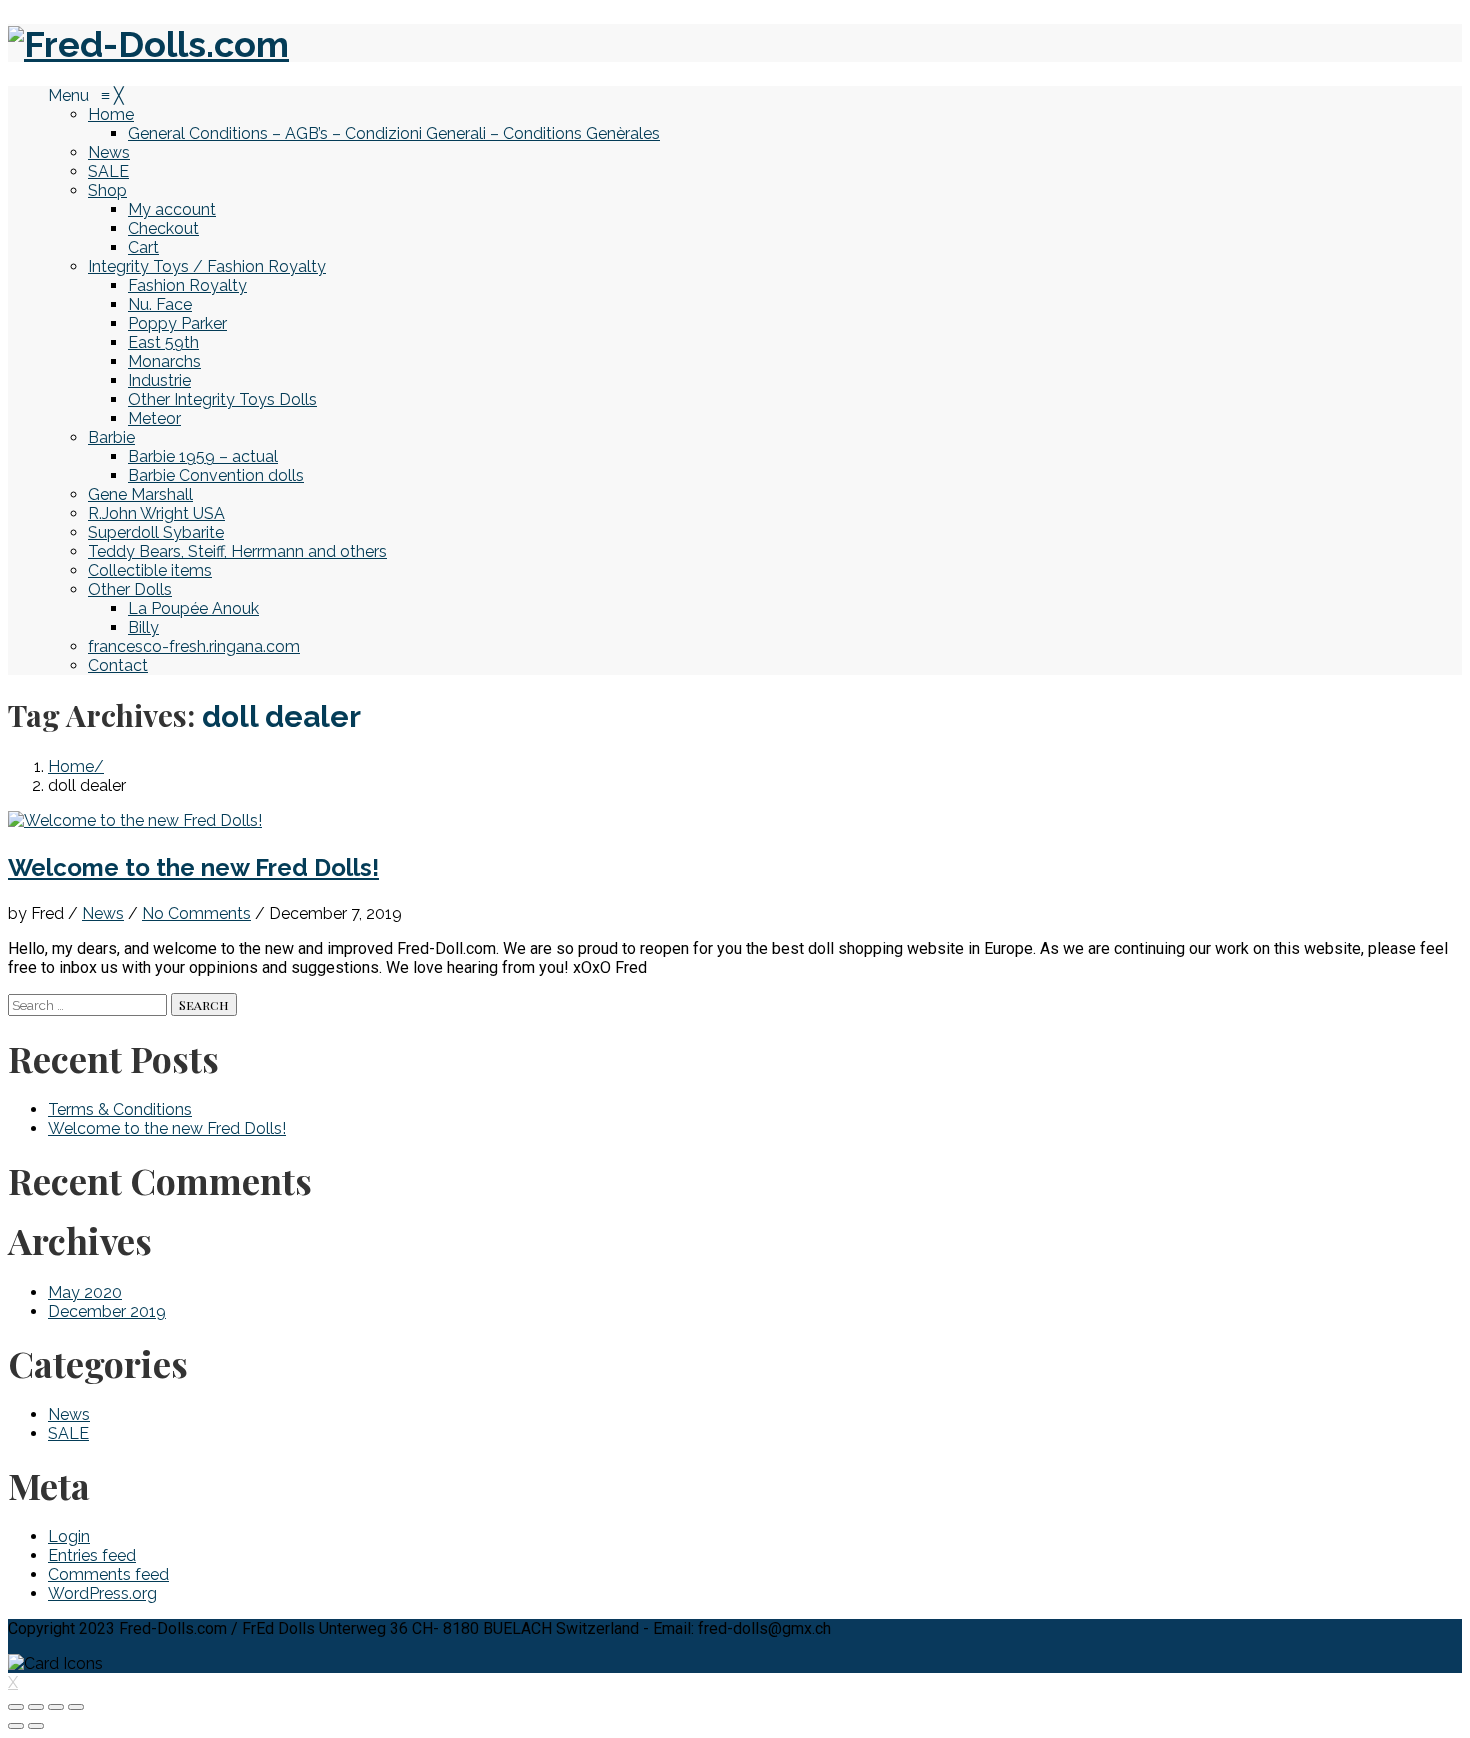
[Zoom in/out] (76, 1707)
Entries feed (92, 1555)
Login (69, 1536)
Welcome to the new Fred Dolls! (193, 867)
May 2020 (85, 1292)
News (103, 913)
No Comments (196, 913)
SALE (68, 1433)
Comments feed (108, 1574)
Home (71, 766)
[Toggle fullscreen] (56, 1707)
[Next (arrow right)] (36, 1726)
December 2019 (107, 1311)
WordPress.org (102, 1593)
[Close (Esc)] (16, 1707)
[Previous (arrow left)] (16, 1726)
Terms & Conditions (120, 1109)
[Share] (36, 1707)
